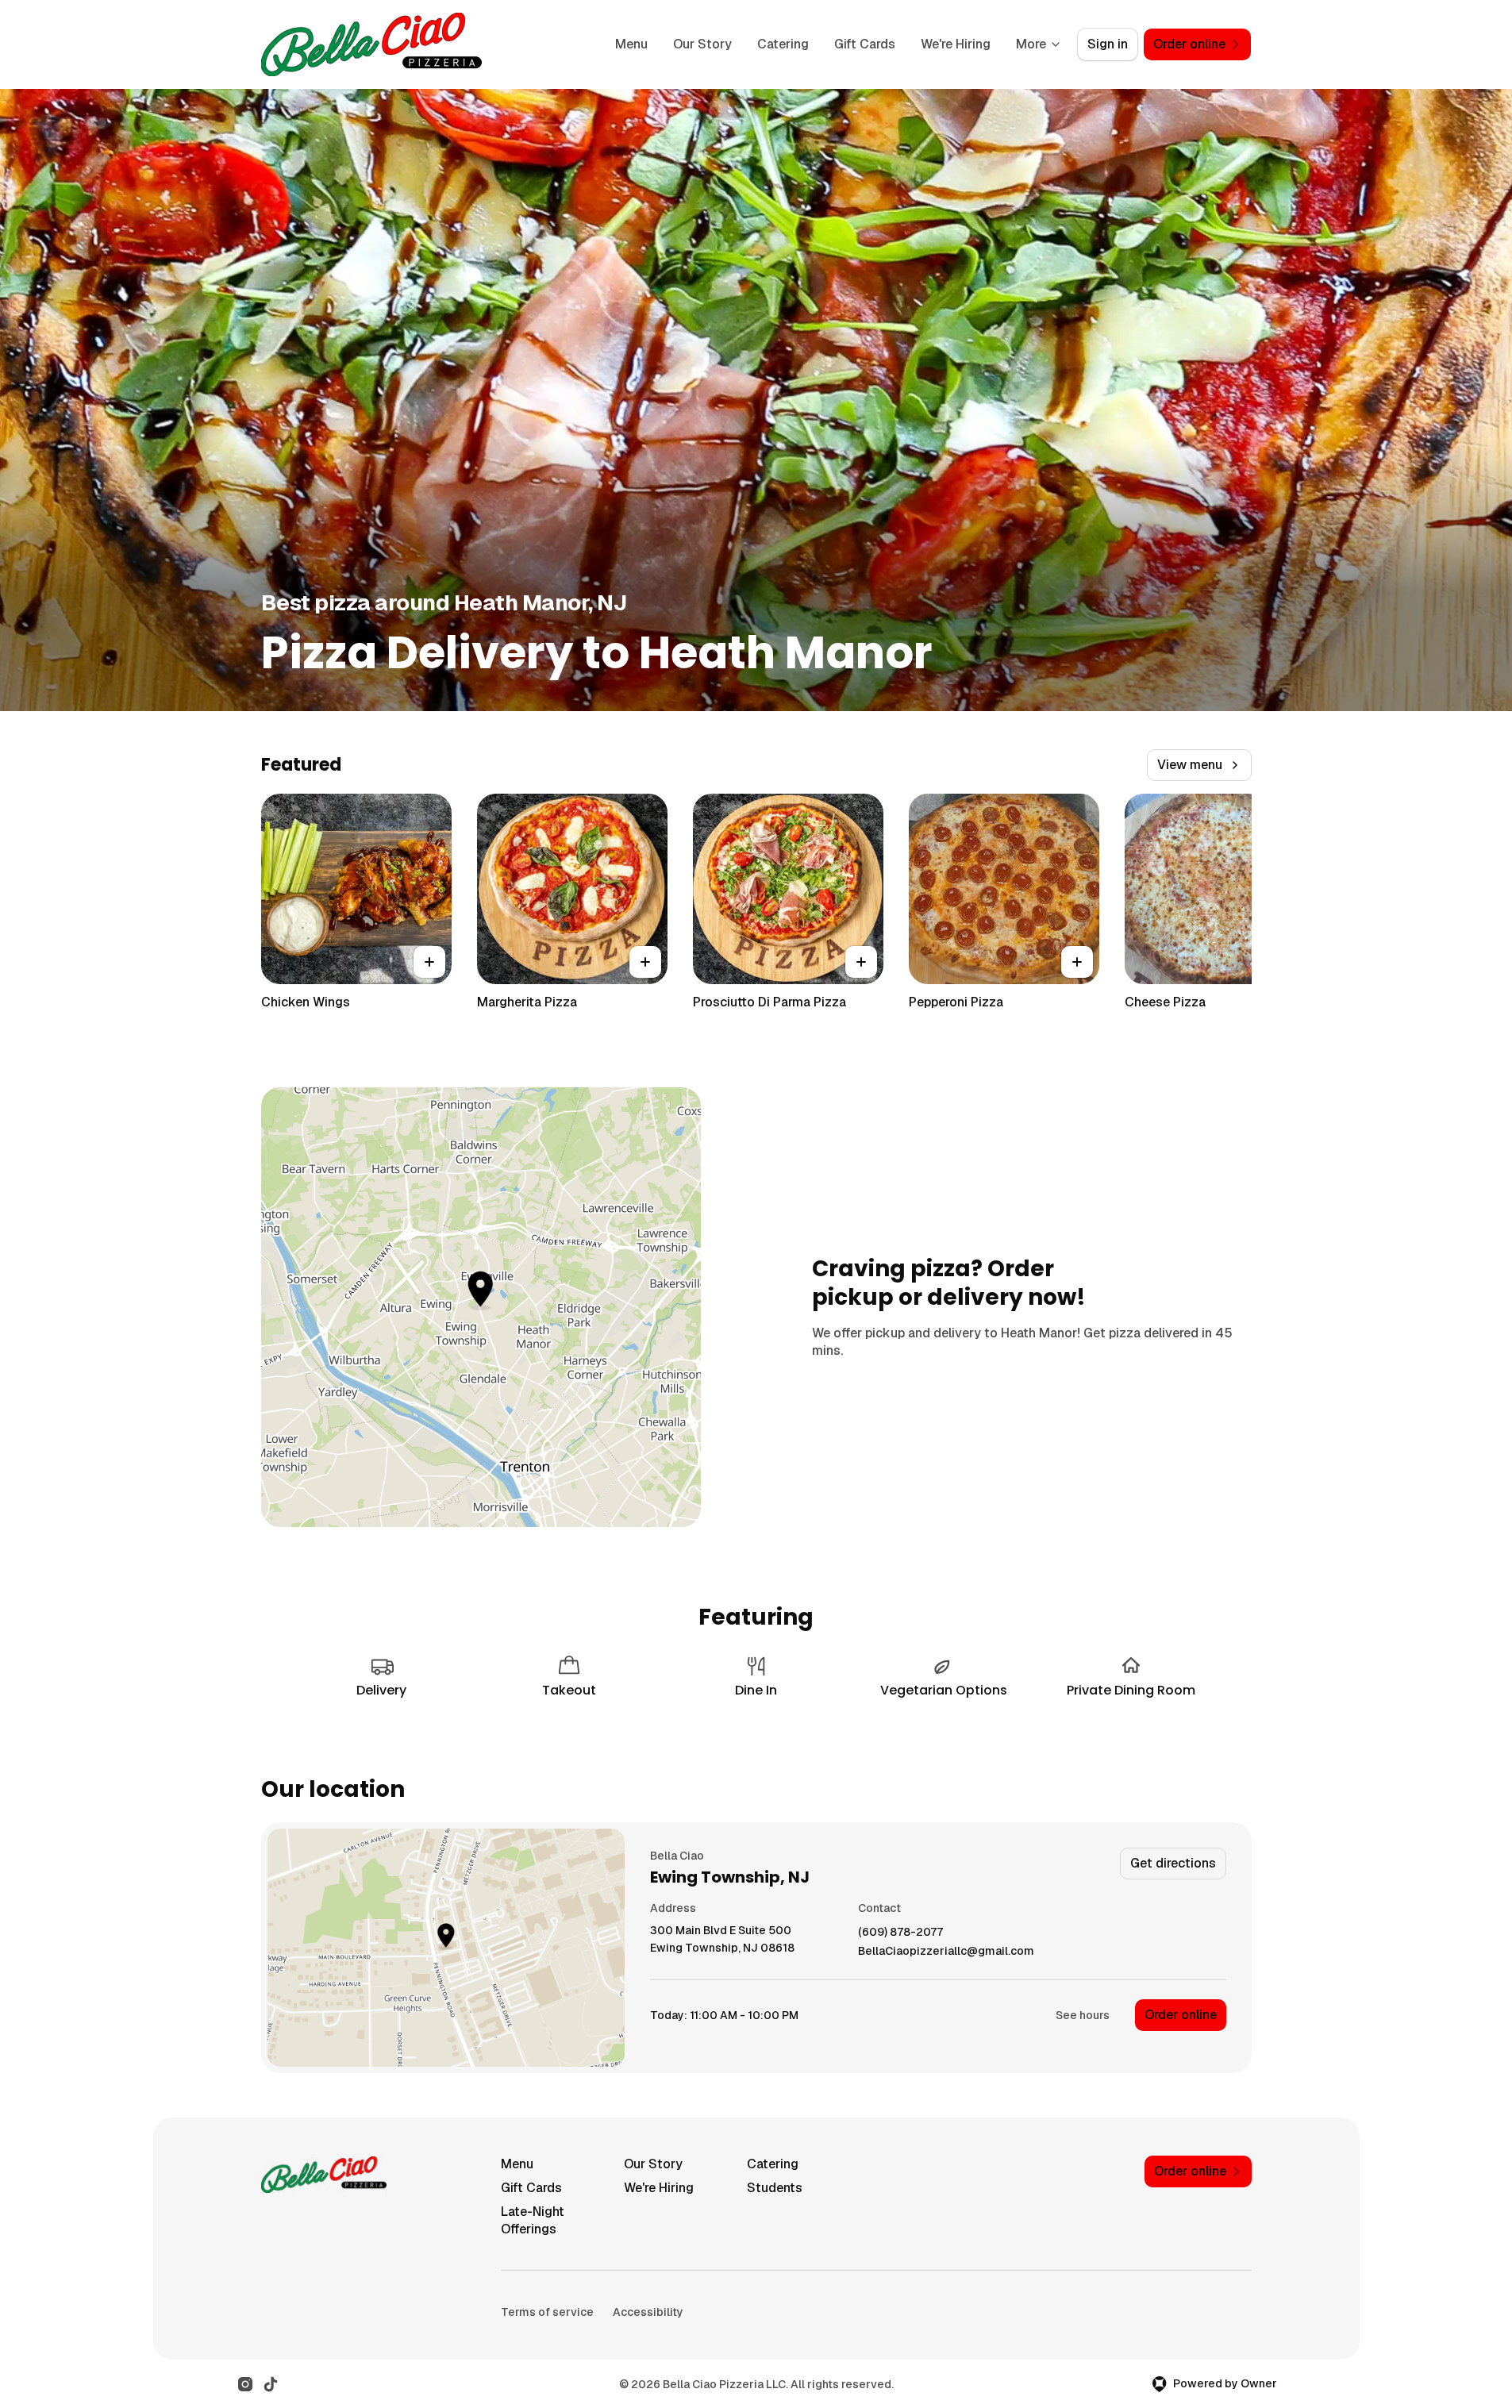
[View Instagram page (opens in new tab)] (245, 2384)
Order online (1181, 2015)
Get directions (1173, 1863)
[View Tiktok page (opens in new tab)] (271, 2384)
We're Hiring (956, 44)
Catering (783, 44)
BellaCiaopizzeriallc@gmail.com (946, 1951)
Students (775, 2188)
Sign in (1108, 44)
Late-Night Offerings (533, 2220)
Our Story (702, 44)
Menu (631, 44)
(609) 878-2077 (900, 1932)
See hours (1083, 2015)
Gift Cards (865, 44)
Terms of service (547, 2312)
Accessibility (648, 2312)
